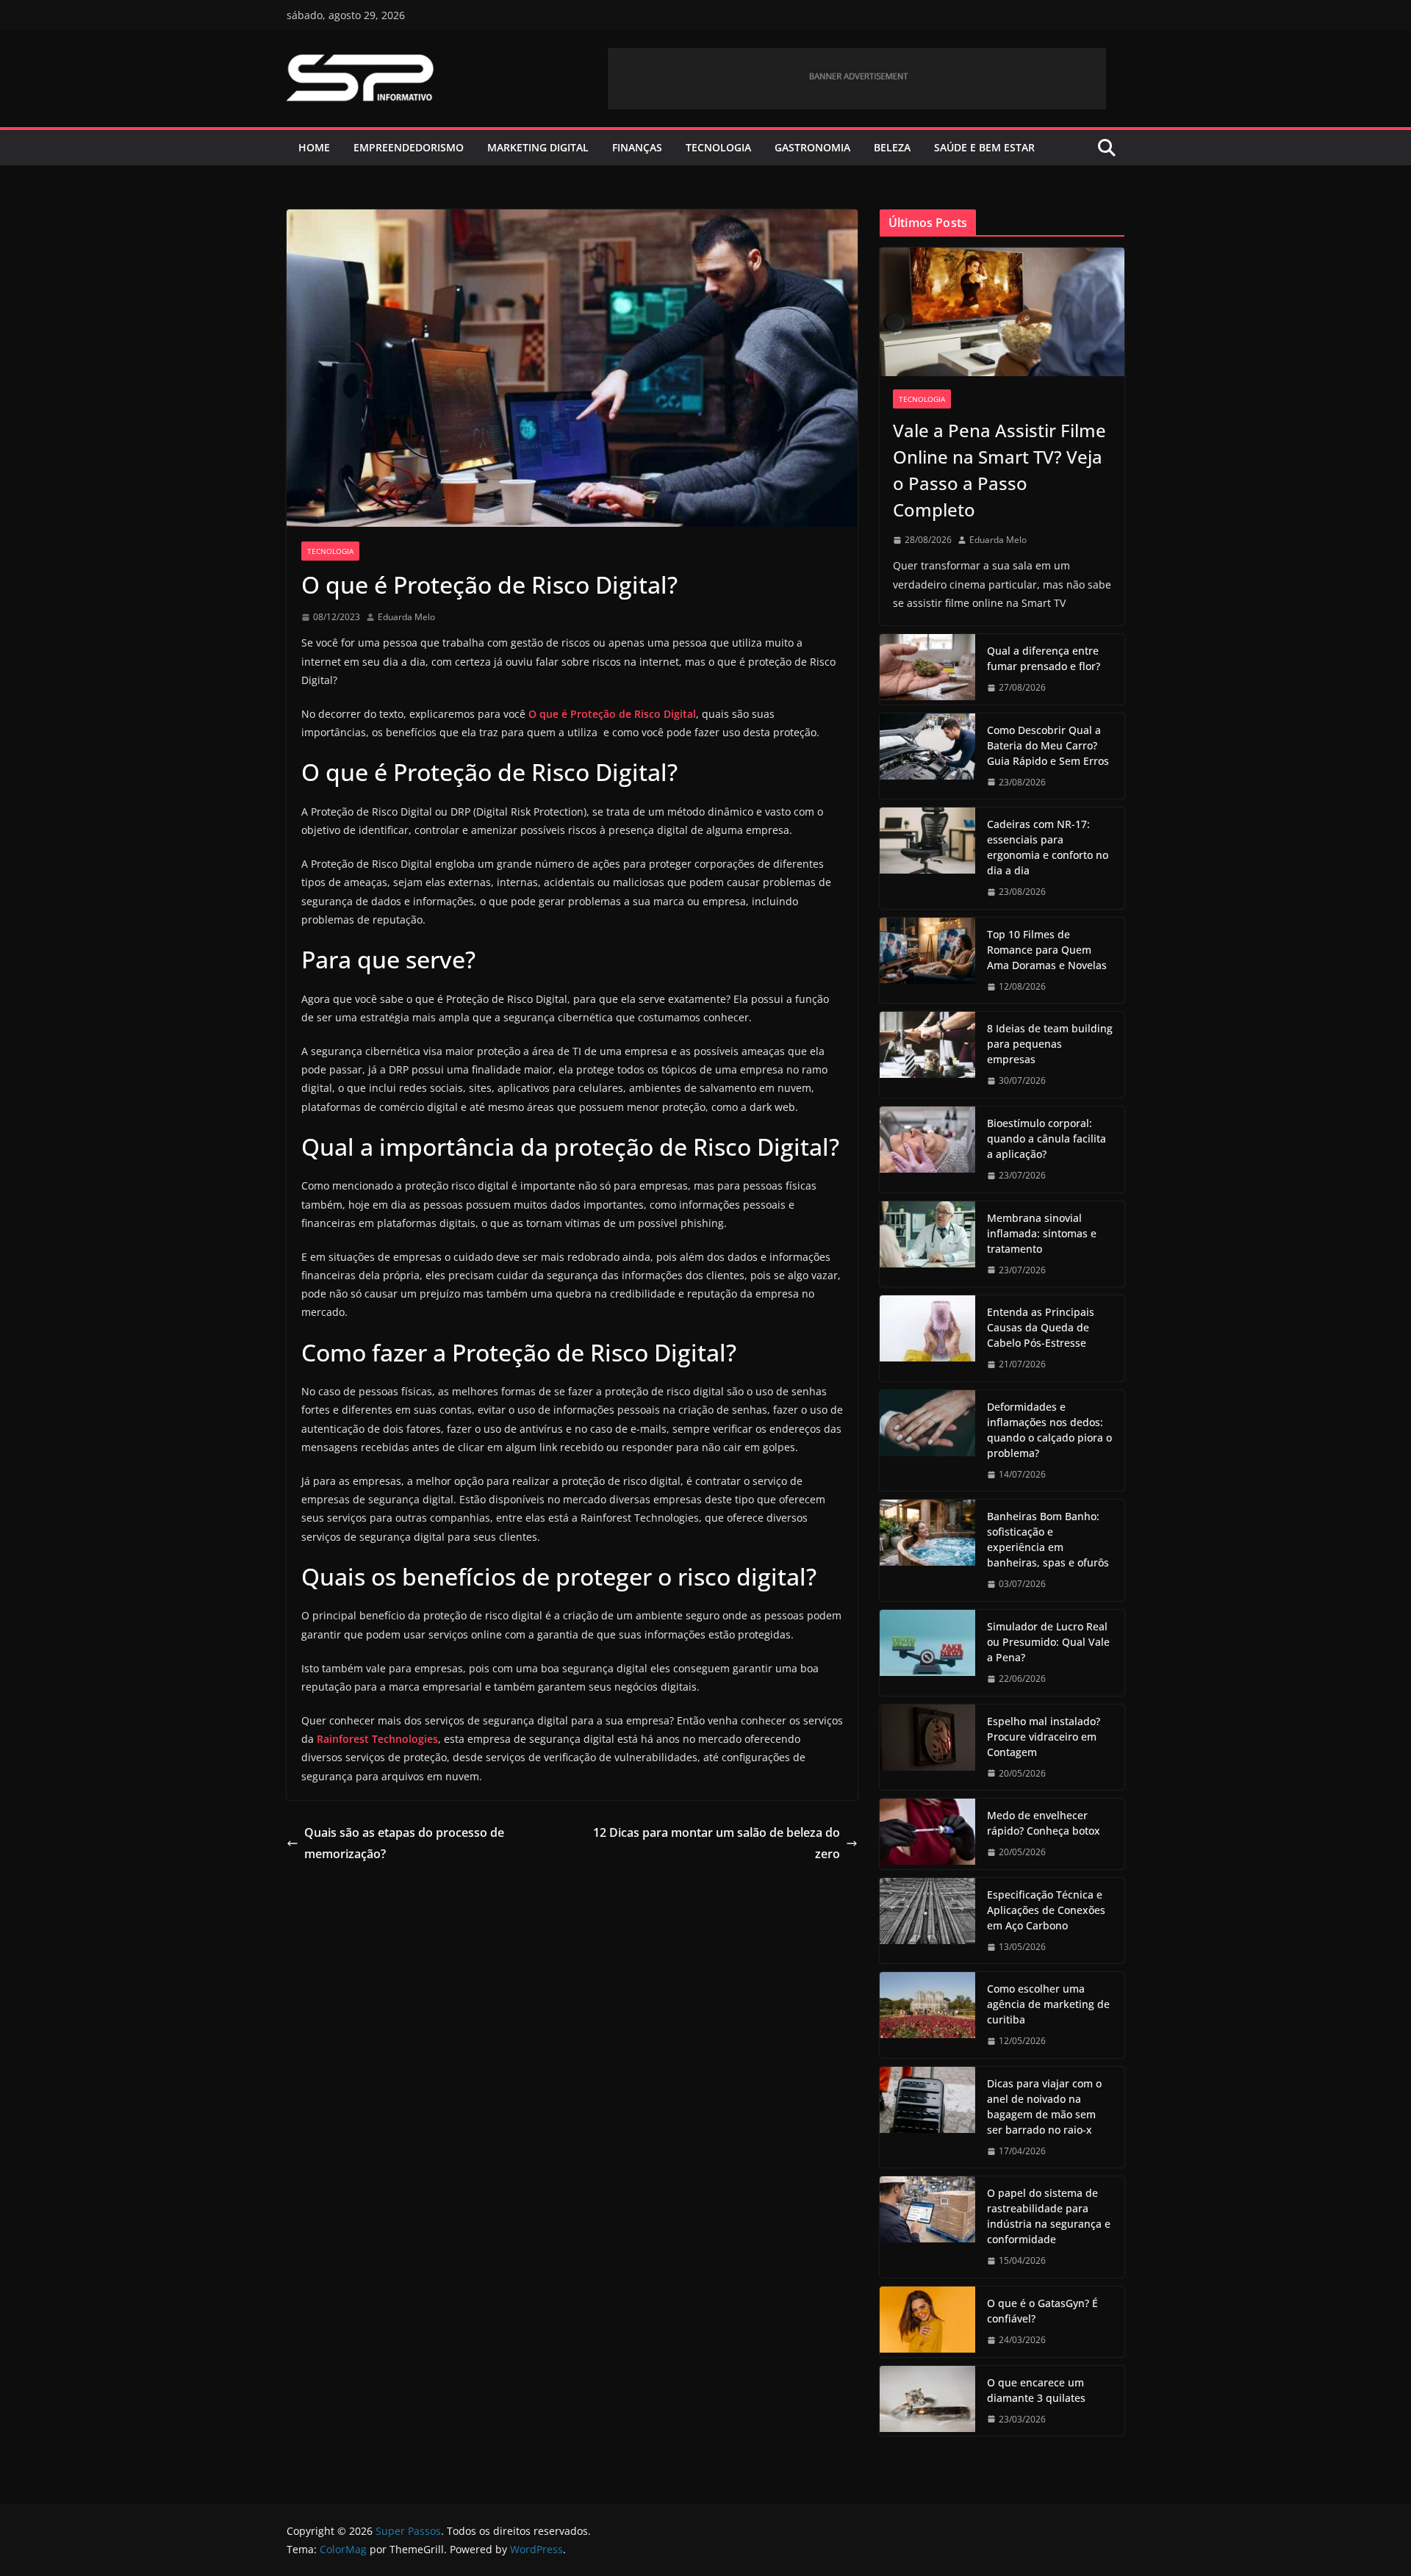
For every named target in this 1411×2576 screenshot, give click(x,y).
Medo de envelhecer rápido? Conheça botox (1044, 1823)
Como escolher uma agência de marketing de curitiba (1048, 2004)
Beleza (892, 147)
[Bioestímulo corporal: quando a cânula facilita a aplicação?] (927, 1150)
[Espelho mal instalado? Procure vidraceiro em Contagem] (927, 1748)
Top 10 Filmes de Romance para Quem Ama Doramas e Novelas (1047, 950)
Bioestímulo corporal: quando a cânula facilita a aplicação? (1046, 1138)
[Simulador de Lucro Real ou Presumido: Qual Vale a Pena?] (927, 1653)
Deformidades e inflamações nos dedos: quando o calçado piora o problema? (1049, 1430)
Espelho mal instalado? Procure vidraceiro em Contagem (1044, 1737)
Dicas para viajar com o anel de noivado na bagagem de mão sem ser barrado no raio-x (1044, 2107)
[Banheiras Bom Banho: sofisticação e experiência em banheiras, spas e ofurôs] (927, 1550)
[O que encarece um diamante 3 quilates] (927, 2401)
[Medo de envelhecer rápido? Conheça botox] (927, 1834)
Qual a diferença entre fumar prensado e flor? (1044, 658)
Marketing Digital (538, 147)
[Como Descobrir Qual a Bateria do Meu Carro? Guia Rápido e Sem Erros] (927, 756)
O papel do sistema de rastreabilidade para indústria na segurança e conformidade (1049, 2216)
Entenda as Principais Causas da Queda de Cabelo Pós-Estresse (1041, 1327)
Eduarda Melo (406, 617)
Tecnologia (718, 147)
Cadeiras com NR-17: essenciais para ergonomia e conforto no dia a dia (1048, 847)
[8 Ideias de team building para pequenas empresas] (927, 1055)
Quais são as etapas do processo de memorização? (404, 1843)
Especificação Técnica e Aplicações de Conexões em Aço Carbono (1046, 1910)
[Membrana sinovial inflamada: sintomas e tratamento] (927, 1244)
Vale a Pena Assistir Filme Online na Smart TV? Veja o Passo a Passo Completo (999, 470)
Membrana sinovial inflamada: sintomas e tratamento (1042, 1233)
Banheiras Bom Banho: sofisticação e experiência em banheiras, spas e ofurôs (1048, 1539)
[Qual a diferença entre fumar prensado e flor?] (927, 669)
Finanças (637, 147)
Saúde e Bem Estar (984, 147)
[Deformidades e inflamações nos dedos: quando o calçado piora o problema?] (927, 1441)
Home (314, 147)
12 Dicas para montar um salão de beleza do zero (717, 1843)
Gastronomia (812, 147)
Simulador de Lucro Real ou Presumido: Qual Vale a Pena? (1048, 1642)
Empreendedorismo (409, 147)
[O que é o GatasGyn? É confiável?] (927, 2322)
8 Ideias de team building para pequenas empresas (1050, 1044)
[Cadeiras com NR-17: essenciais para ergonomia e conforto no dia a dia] (927, 858)
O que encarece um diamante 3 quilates (1036, 2390)
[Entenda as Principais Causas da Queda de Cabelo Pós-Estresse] (927, 1338)
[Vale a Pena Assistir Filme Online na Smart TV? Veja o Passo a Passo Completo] (1002, 312)
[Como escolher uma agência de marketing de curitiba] (927, 2015)
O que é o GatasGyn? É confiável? (1042, 2311)
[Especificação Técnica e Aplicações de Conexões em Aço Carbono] (927, 1921)
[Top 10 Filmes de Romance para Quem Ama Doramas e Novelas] (927, 961)
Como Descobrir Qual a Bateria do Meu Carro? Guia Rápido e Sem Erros (1048, 745)
